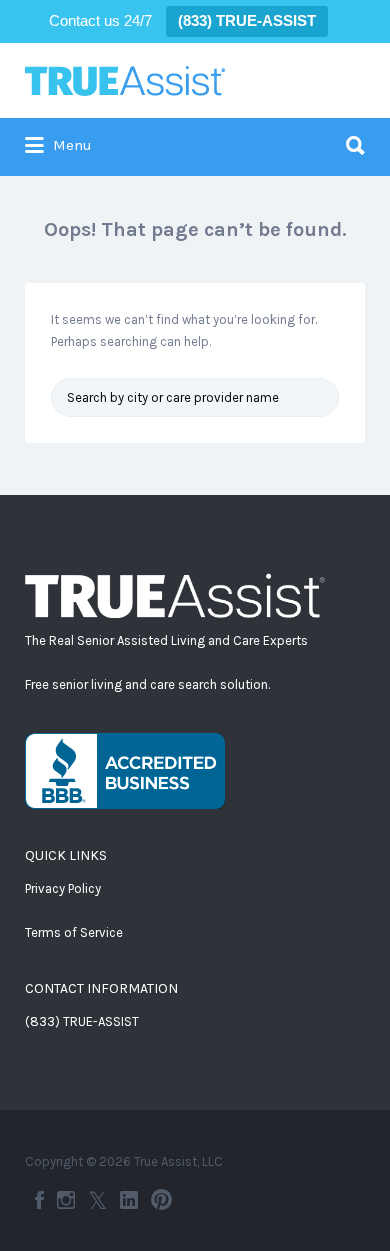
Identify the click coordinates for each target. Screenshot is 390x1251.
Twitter (97, 1200)
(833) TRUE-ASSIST (82, 1021)
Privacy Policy (63, 888)
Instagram (66, 1200)
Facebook (39, 1200)
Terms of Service (74, 932)
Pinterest (161, 1200)
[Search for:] (195, 137)
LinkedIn (129, 1200)
